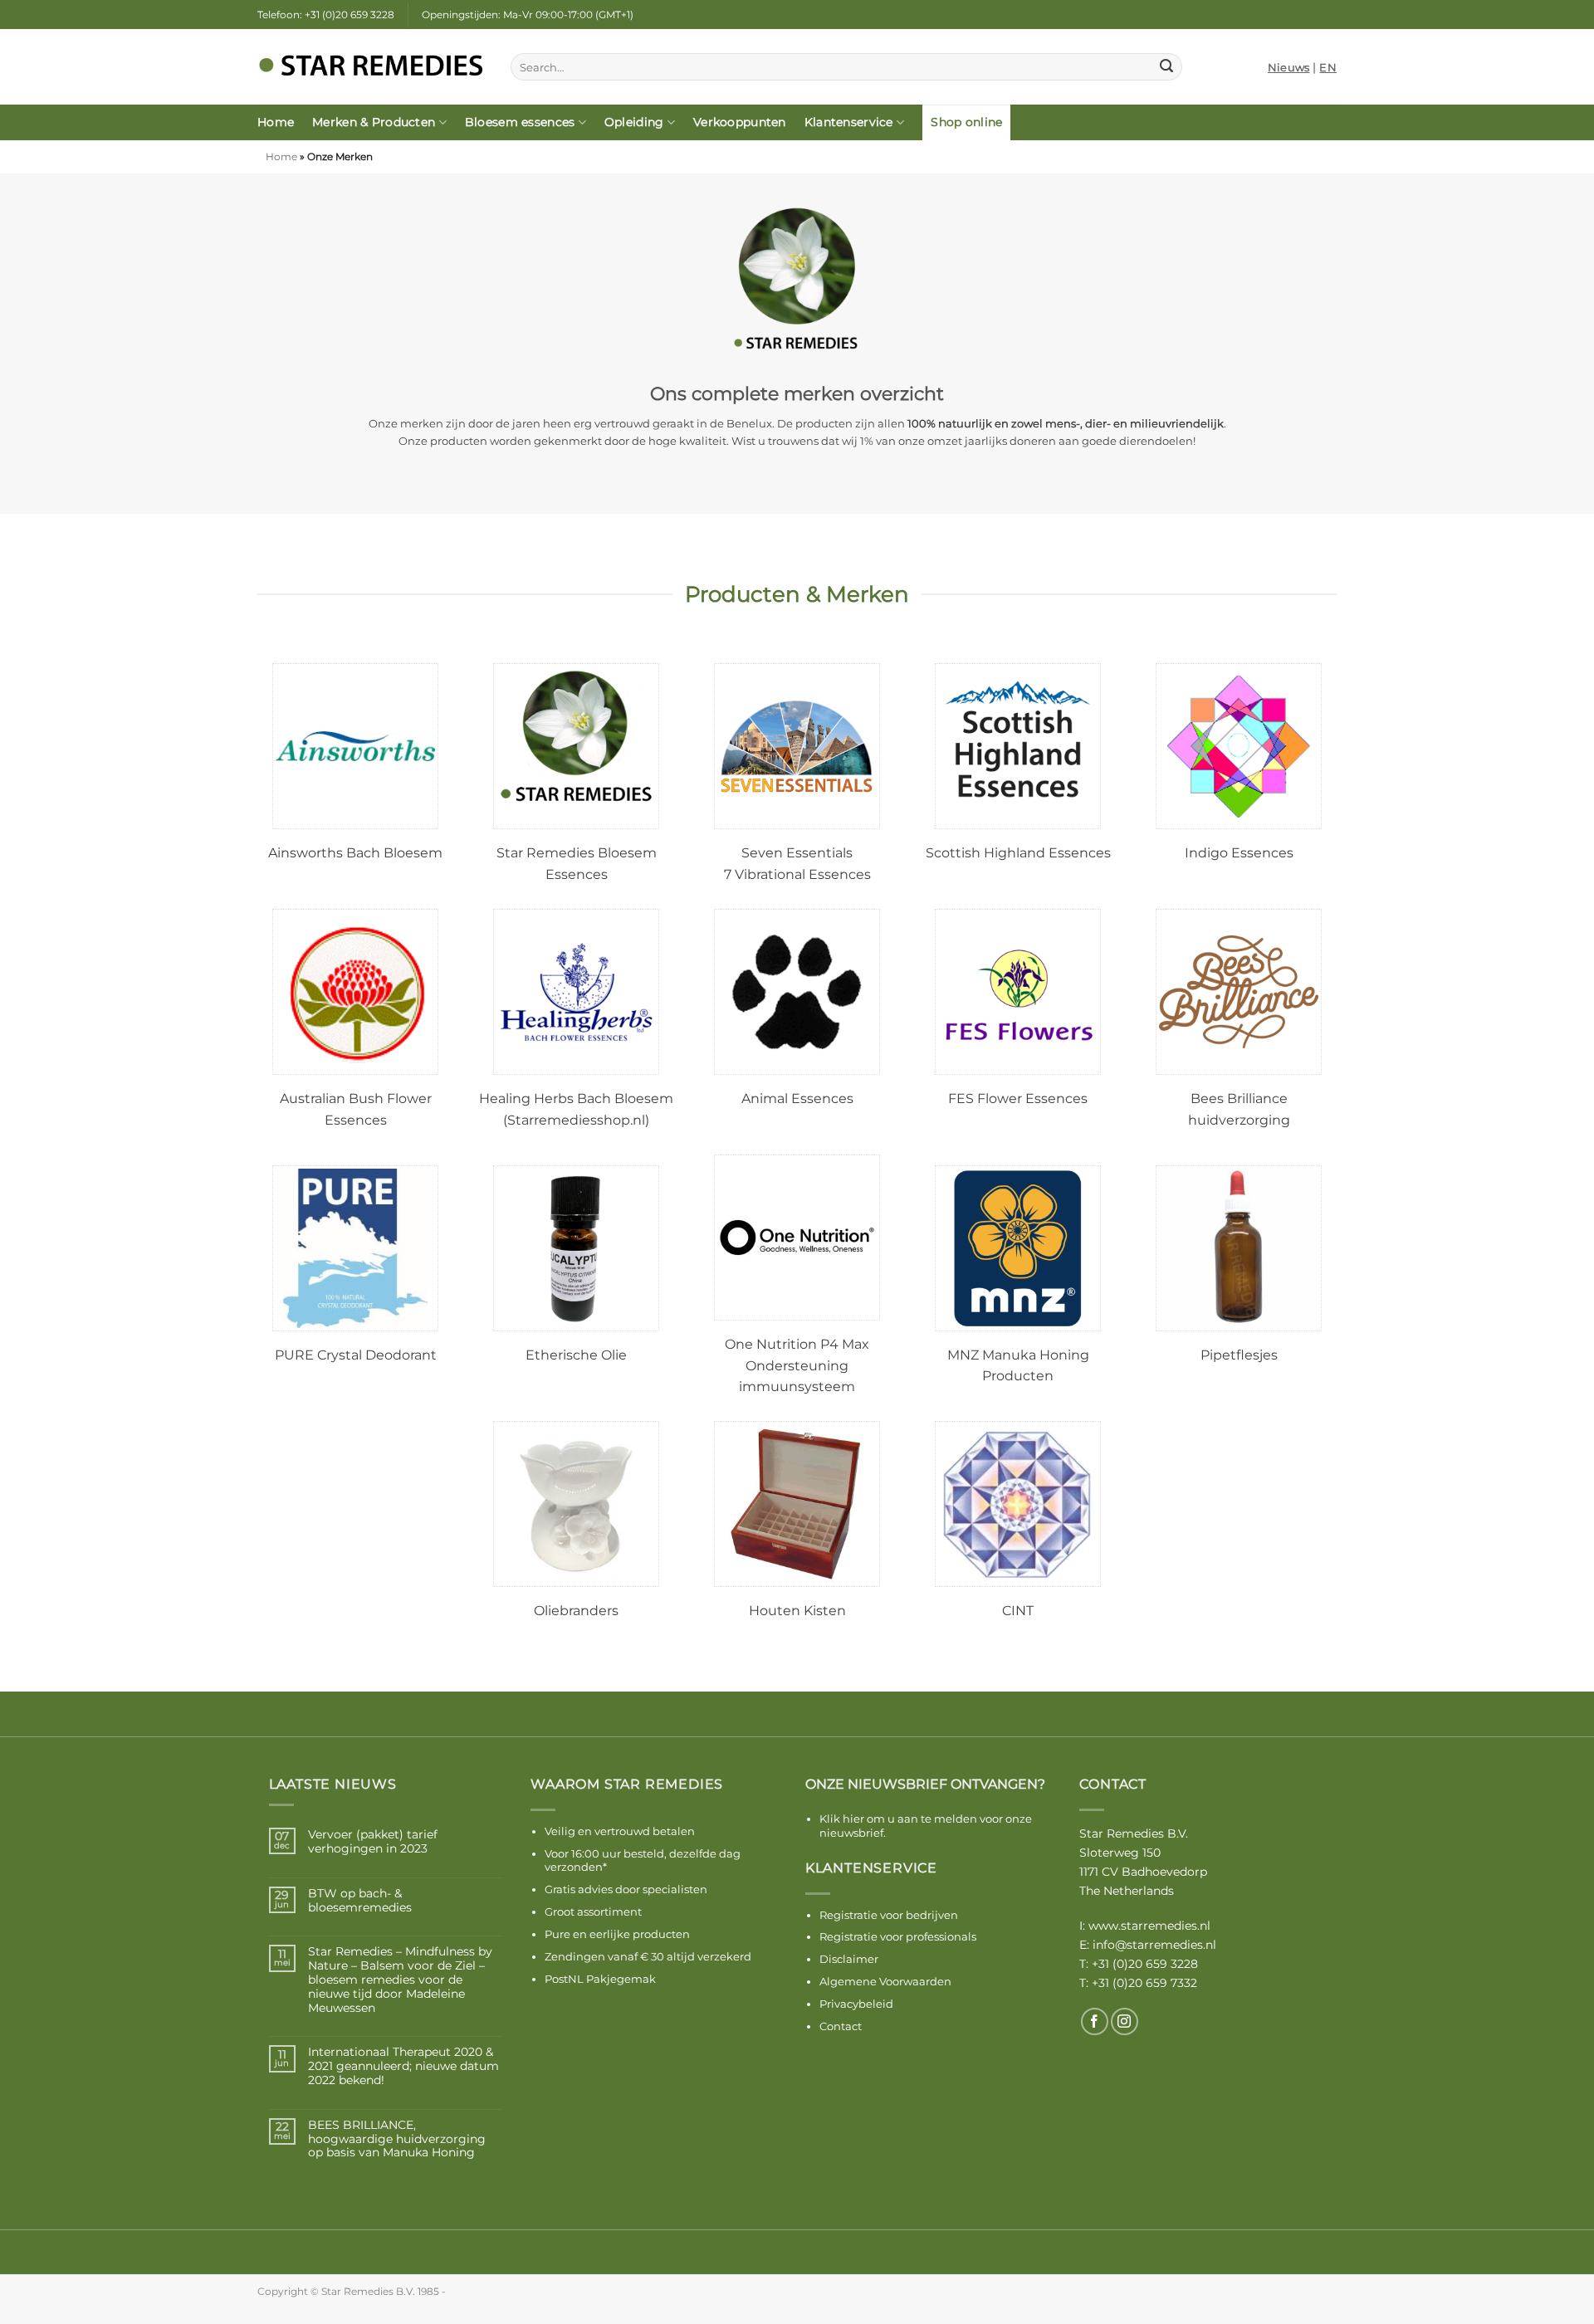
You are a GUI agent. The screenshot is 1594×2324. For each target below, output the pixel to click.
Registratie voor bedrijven (889, 1915)
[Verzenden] (1166, 67)
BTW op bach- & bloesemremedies (360, 1901)
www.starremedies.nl (1149, 1926)
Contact (841, 2026)
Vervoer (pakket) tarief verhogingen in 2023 (373, 1842)
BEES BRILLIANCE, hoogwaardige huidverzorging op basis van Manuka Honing (397, 2139)
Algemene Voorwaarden (885, 1981)
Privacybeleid (856, 2004)
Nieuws (1289, 67)
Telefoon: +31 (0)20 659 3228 (326, 15)
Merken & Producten (374, 122)
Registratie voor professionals (898, 1936)
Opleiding (634, 122)
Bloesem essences (520, 122)
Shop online (966, 122)
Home (276, 122)
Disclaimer (849, 1959)
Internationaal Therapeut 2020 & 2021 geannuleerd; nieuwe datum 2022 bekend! (403, 2066)
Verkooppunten (740, 122)
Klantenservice (849, 122)
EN (1328, 67)
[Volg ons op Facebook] (1095, 2021)
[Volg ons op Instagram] (1125, 2021)
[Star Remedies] (372, 67)
